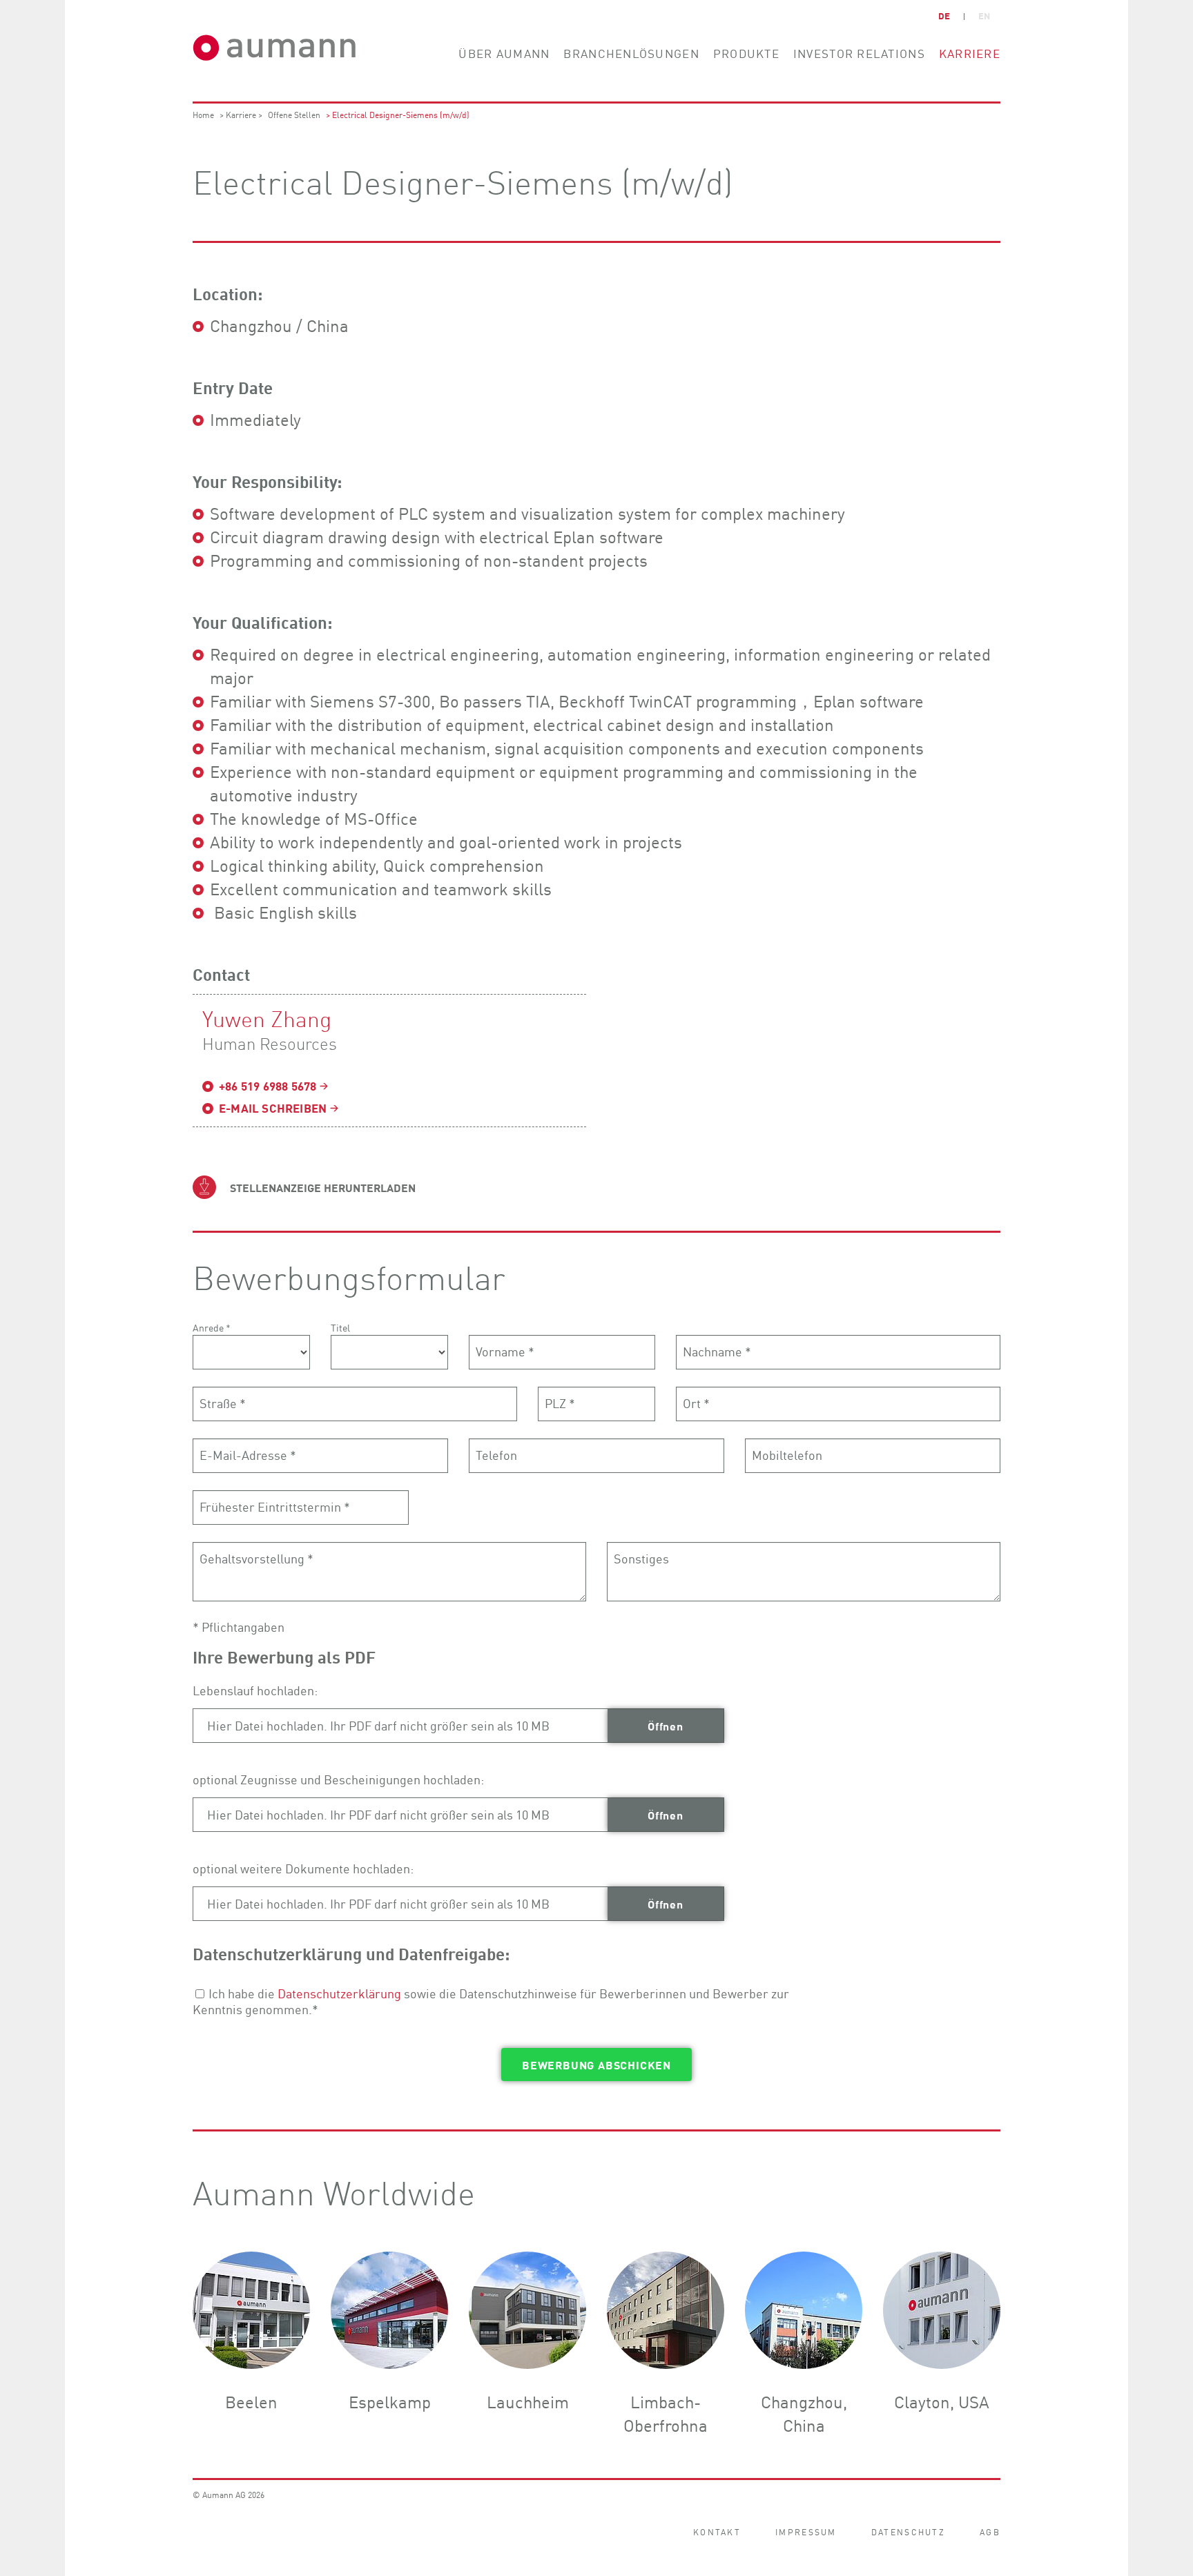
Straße (223, 1400)
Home (203, 114)
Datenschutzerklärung (339, 1993)
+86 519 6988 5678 (268, 1086)
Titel (340, 1327)
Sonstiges (641, 1555)
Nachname (717, 1348)
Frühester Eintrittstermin (275, 1503)
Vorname (505, 1348)
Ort (696, 1400)
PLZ (560, 1400)
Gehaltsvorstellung (256, 1555)
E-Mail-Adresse (248, 1452)
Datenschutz (908, 2531)
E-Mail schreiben (273, 1108)
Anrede (212, 1327)
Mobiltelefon (787, 1452)
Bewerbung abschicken (596, 2065)
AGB (990, 2531)
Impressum (806, 2531)
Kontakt (717, 2531)
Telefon (496, 1452)
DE (944, 16)
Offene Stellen (294, 114)
